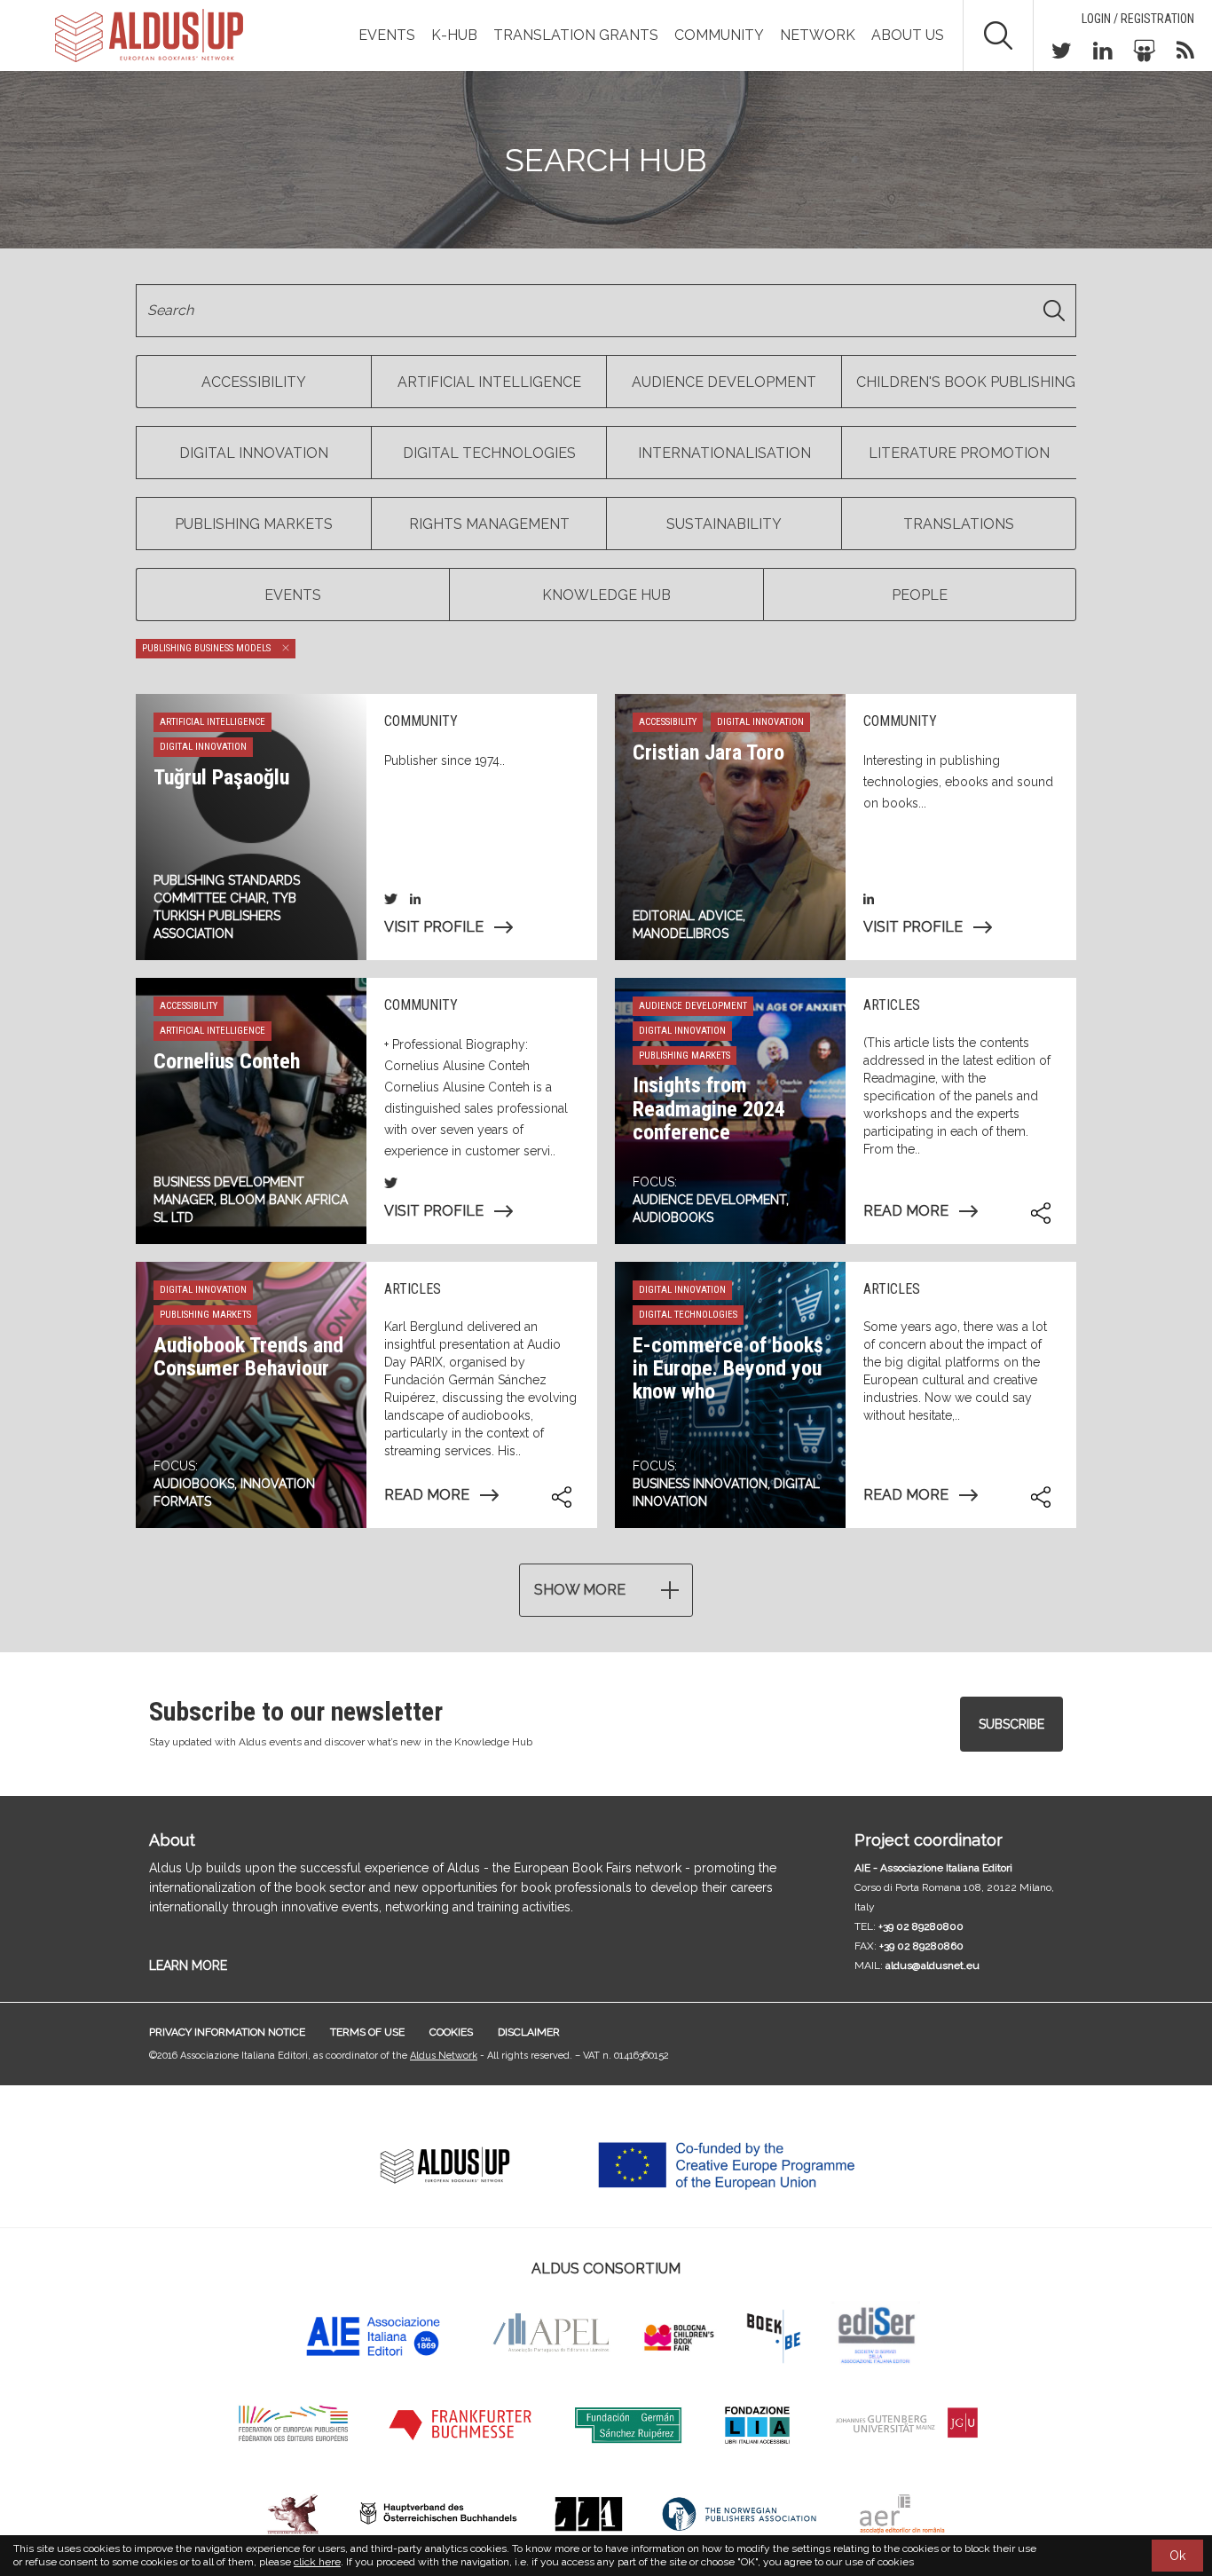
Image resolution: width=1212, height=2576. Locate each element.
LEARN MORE (188, 1965)
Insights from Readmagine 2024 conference (709, 1109)
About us (908, 35)
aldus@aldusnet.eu (933, 1965)
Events (387, 35)
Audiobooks (673, 1217)
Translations (959, 524)
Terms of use (367, 2032)
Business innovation (700, 1484)
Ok (1177, 2556)
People (920, 595)
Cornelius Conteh (227, 1061)
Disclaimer (529, 2032)
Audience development (709, 1200)
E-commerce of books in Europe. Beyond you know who (728, 1369)
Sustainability (724, 524)
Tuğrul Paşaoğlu (221, 777)
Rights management (489, 524)
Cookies (451, 2032)
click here (317, 2562)
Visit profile (434, 927)
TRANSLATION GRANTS (576, 35)
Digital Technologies (489, 453)
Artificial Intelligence (489, 382)
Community (719, 35)
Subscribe (1011, 1724)
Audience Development (724, 382)
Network (818, 35)
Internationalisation (724, 453)
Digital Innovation (254, 453)
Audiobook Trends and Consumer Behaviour (248, 1357)
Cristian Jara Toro (708, 752)
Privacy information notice (227, 2032)
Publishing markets (254, 524)
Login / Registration (1138, 19)
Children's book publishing (966, 382)
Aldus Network (444, 2056)
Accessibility (254, 382)
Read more (906, 1211)
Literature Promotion (959, 453)
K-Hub (454, 35)
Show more (580, 1590)
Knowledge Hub (606, 595)
